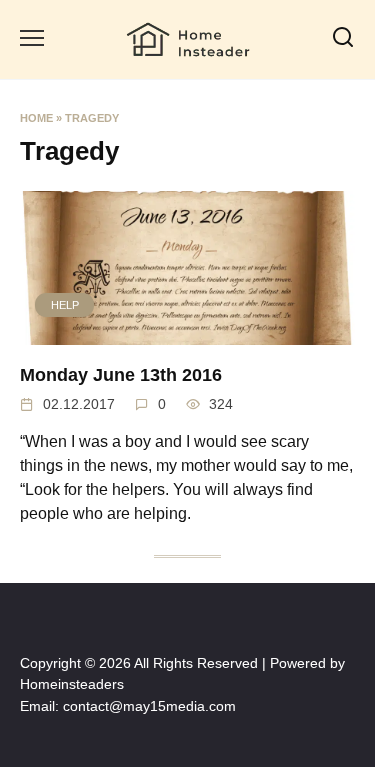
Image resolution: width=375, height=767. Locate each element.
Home (36, 118)
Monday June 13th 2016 (121, 374)
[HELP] (187, 332)
